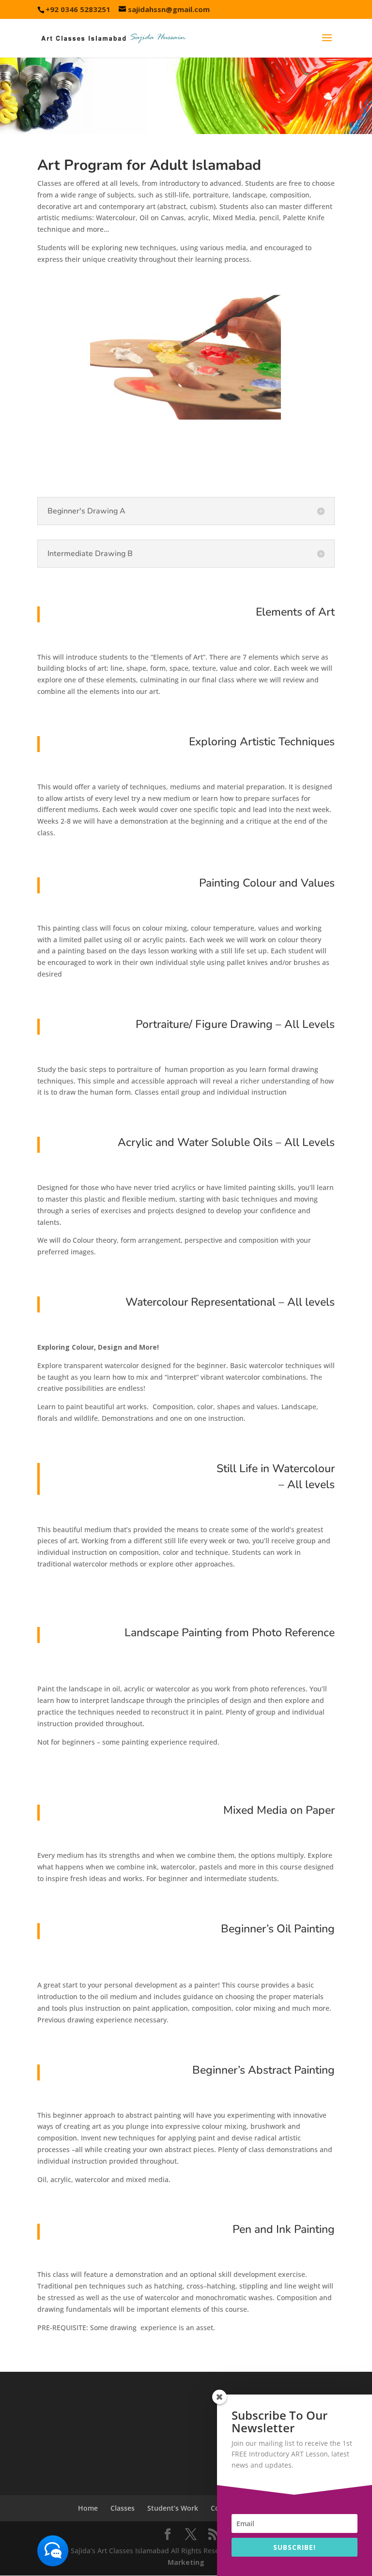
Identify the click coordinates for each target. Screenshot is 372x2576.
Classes (123, 2508)
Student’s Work (173, 2508)
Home (88, 2508)
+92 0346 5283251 (78, 9)
